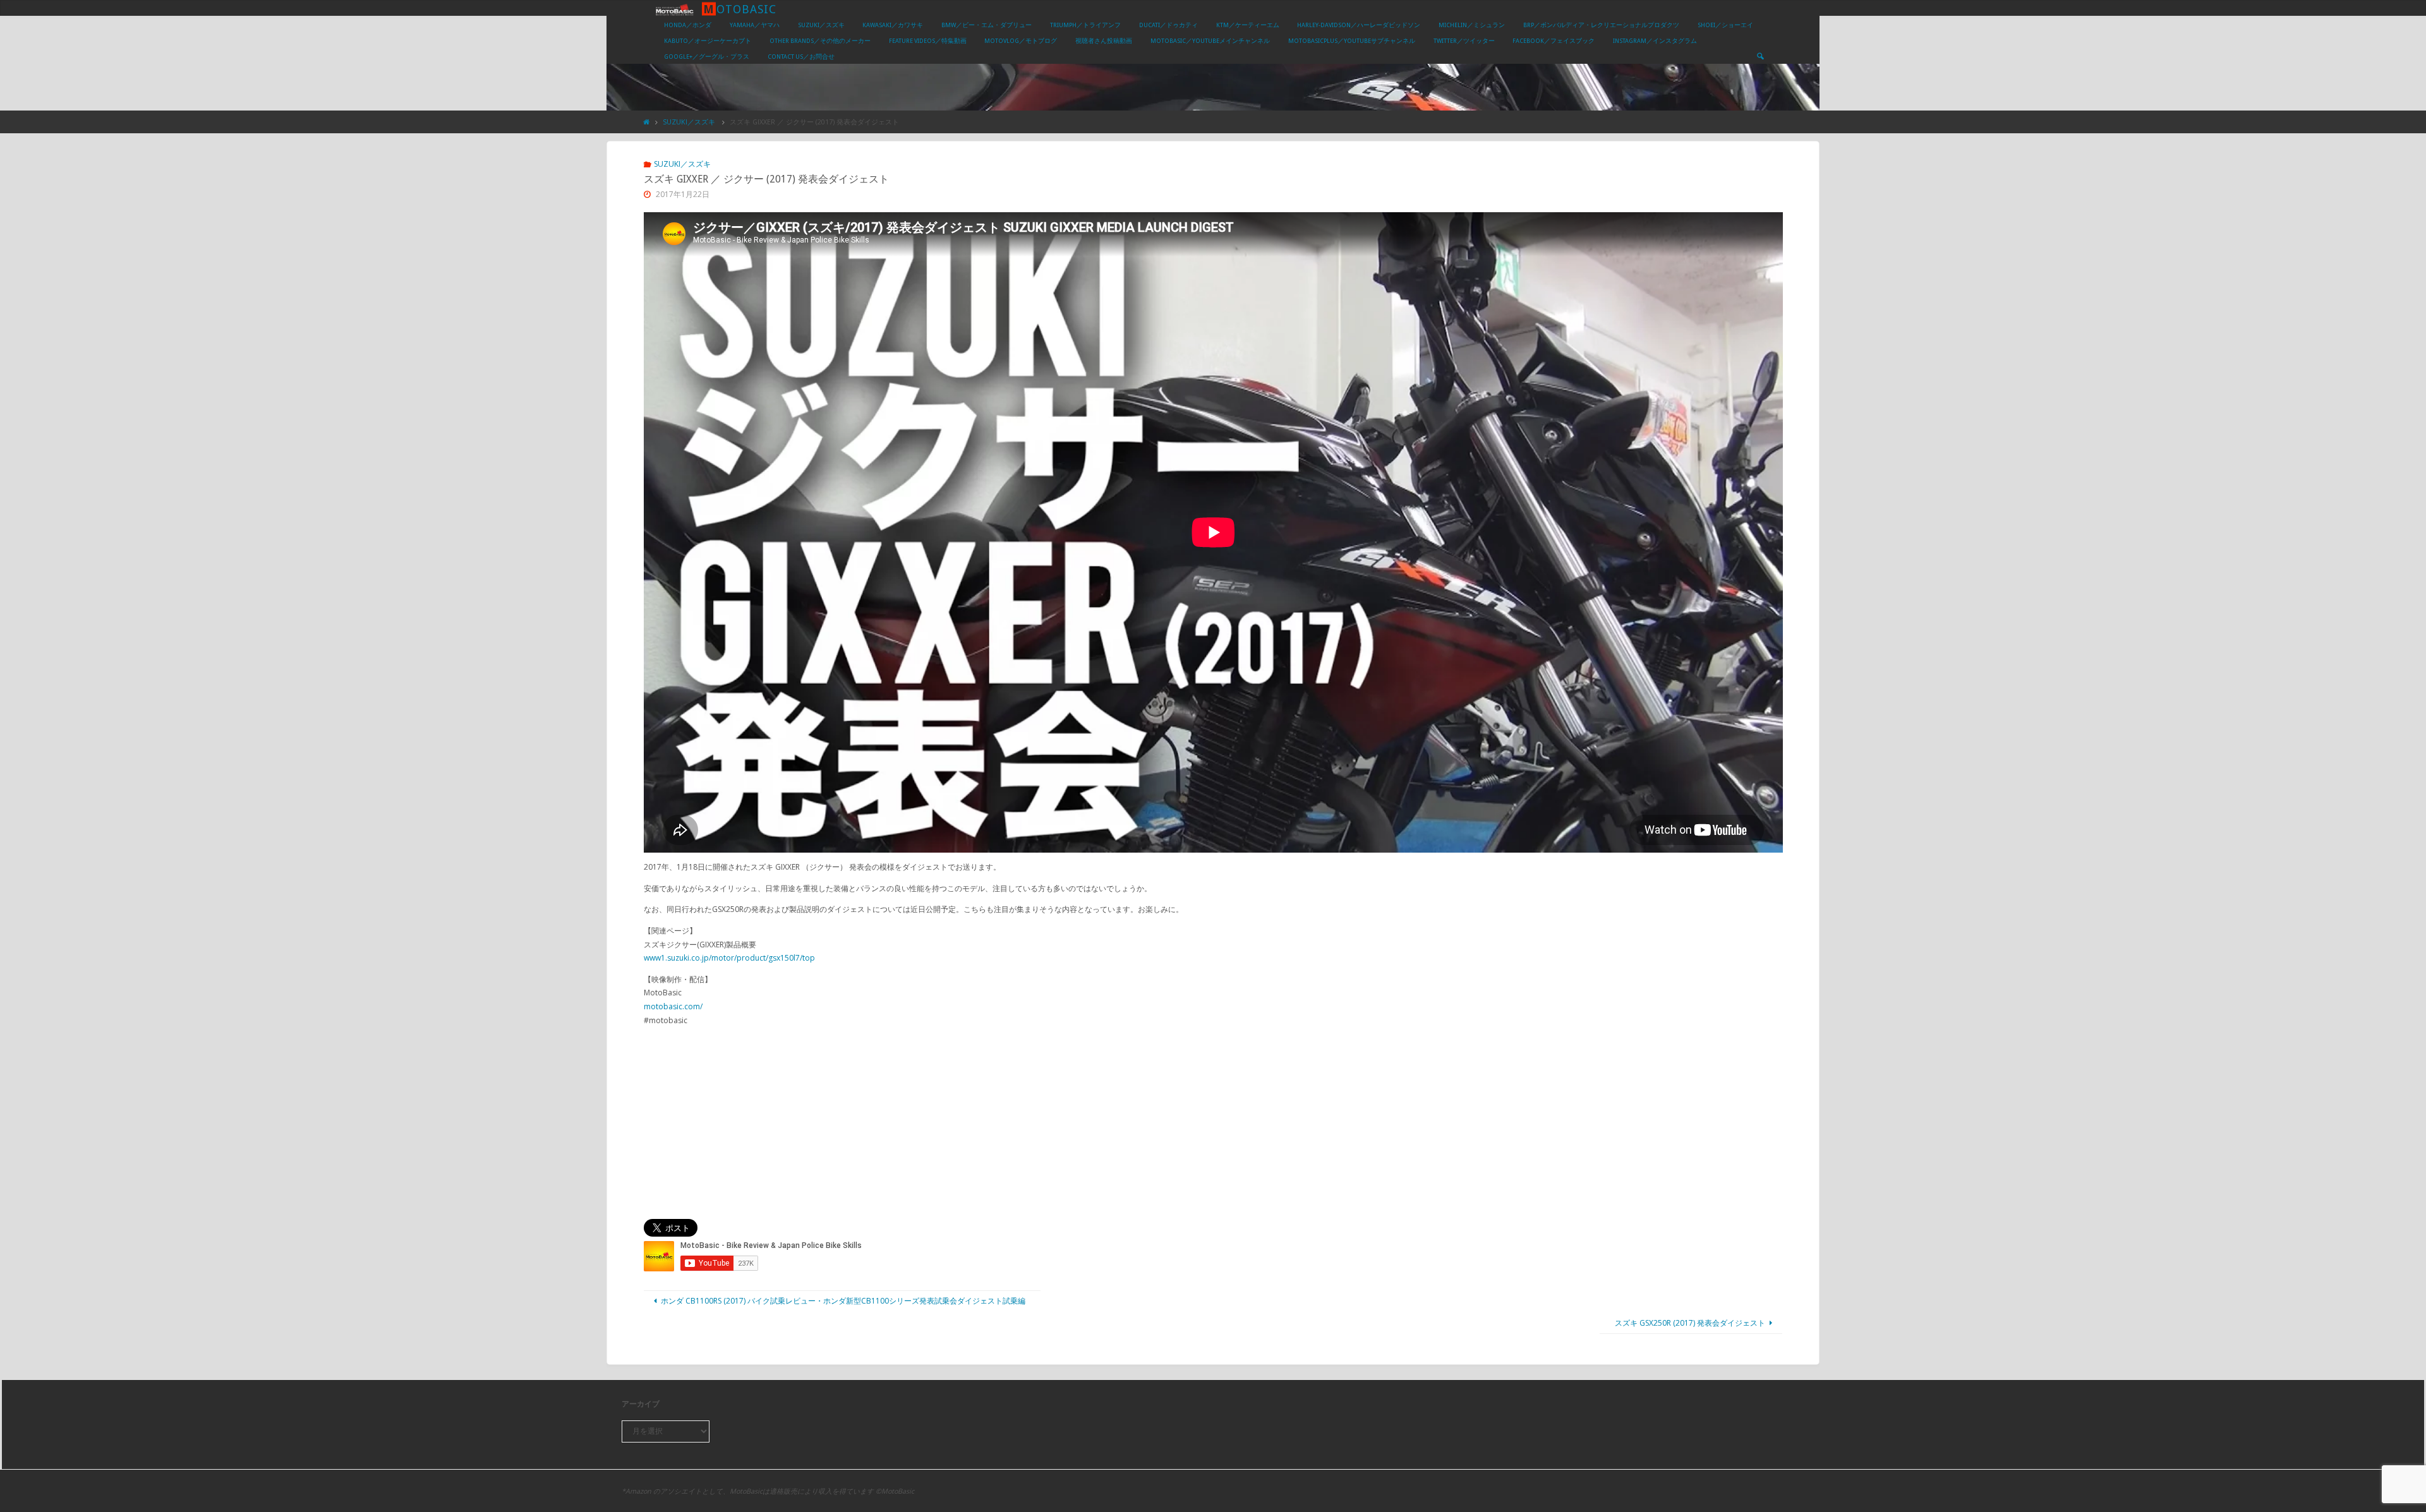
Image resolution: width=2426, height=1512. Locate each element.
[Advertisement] (1213, 1123)
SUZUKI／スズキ (689, 122)
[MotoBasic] (675, 9)
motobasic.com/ (673, 1006)
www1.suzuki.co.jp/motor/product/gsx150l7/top (729, 958)
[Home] (647, 122)
